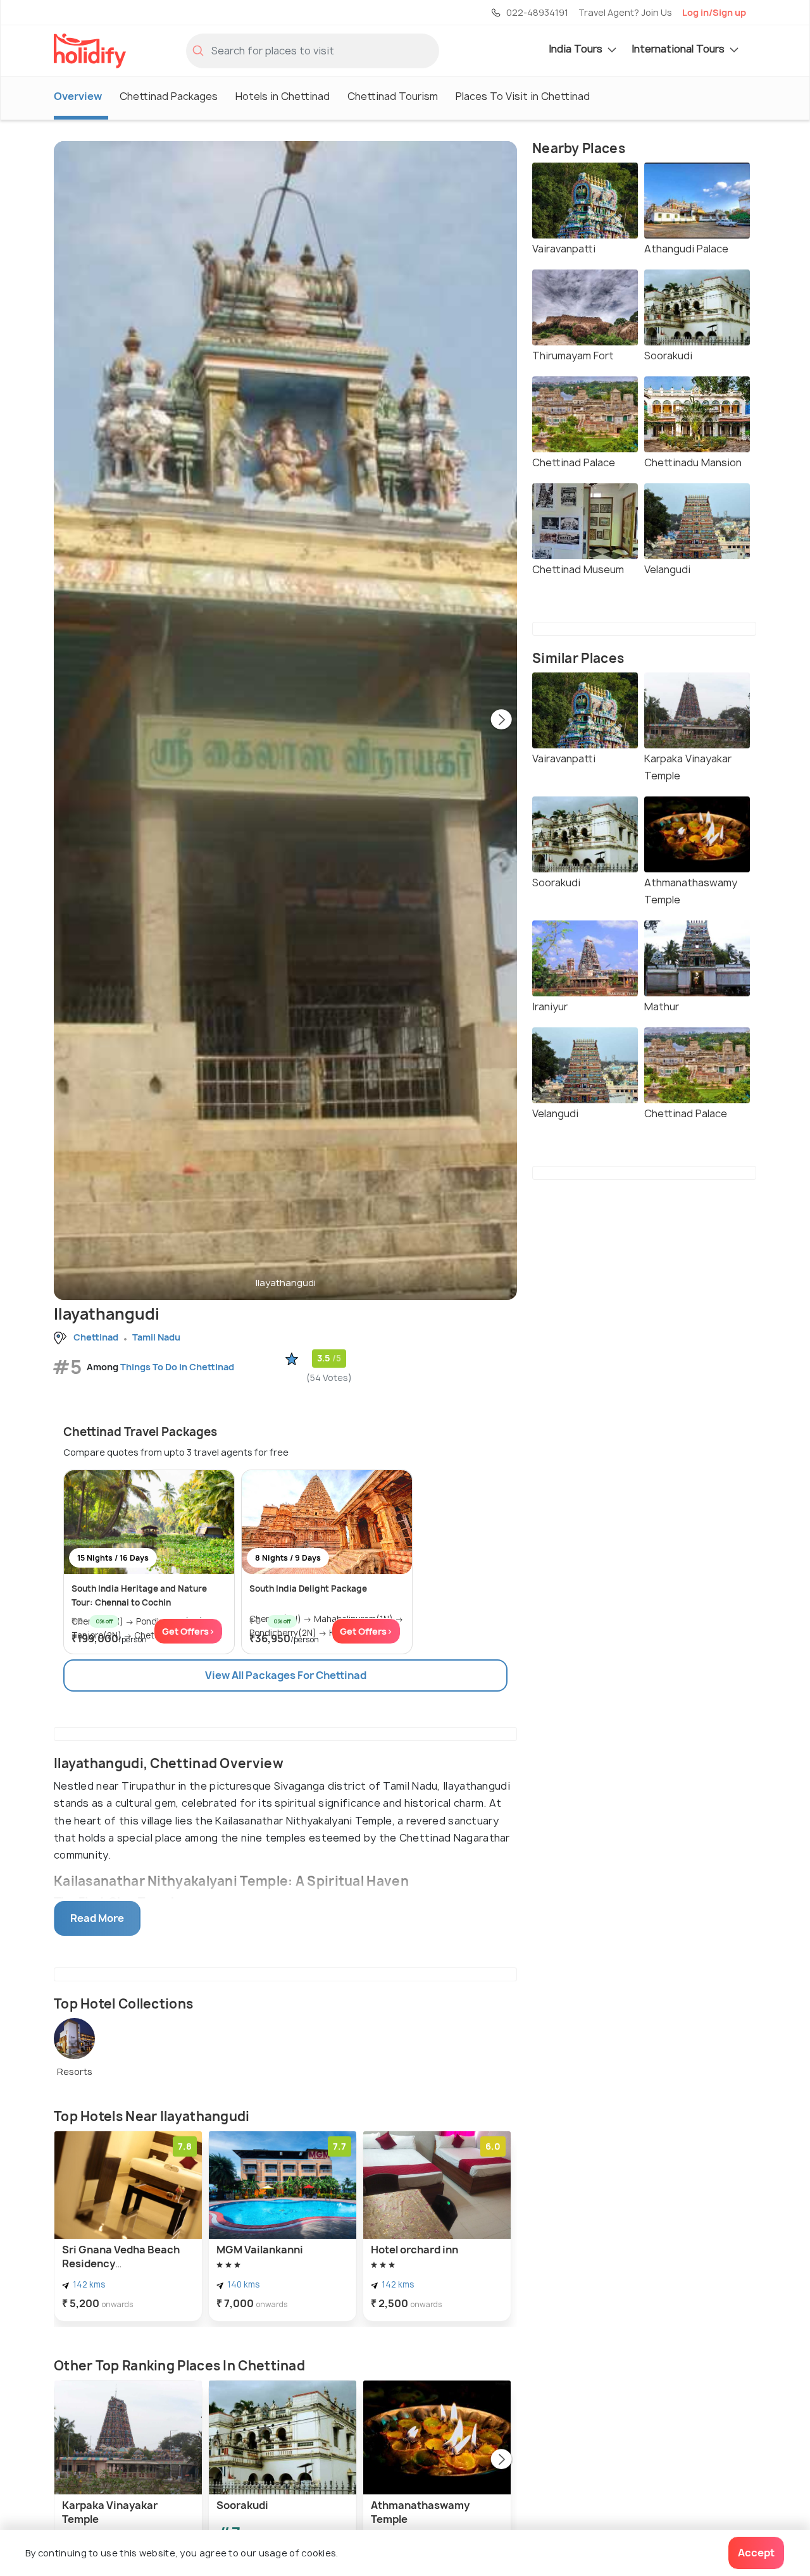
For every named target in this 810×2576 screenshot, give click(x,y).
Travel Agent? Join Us (625, 12)
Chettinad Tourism (393, 96)
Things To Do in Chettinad (177, 1367)
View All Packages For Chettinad (286, 1675)
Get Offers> (188, 1631)
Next (501, 721)
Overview (78, 96)
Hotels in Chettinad (283, 96)
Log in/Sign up (714, 12)
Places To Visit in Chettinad (523, 96)
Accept (756, 2553)
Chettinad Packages (169, 96)
